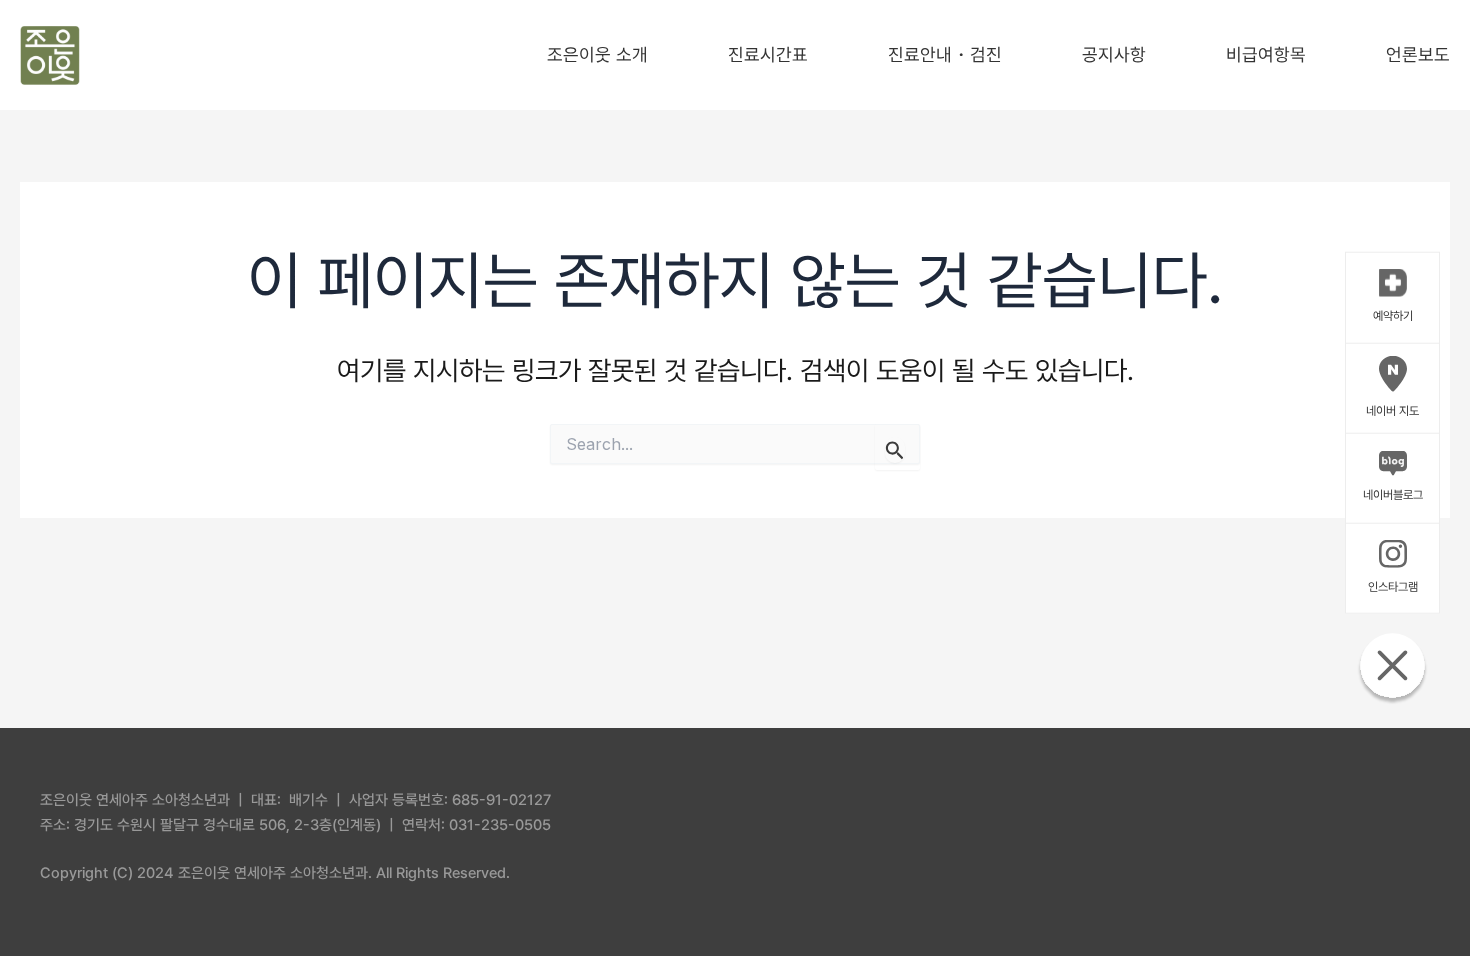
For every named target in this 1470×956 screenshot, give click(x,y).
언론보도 (1418, 54)
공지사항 (1114, 54)
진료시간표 (768, 54)
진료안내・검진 (945, 54)
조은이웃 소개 (597, 54)
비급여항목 (1266, 54)
